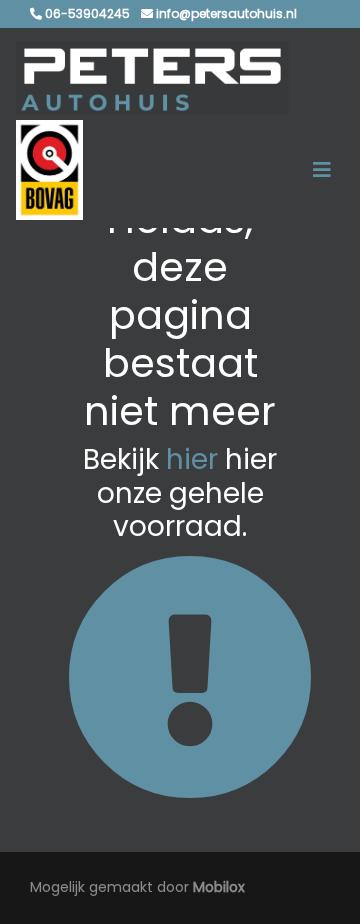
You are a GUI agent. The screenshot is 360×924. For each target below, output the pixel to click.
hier (192, 459)
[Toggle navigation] (322, 170)
